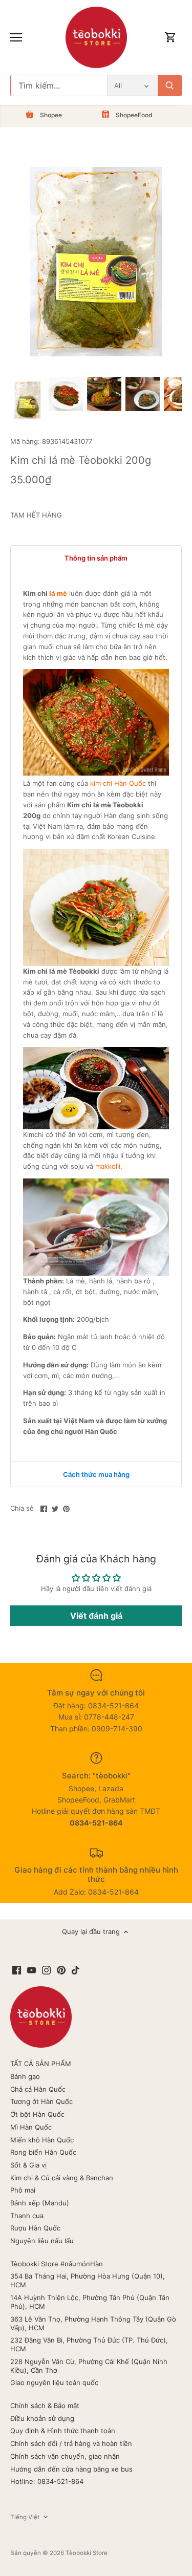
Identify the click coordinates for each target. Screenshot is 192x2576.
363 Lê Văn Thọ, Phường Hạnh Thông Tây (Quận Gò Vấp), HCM (93, 2323)
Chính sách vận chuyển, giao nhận (65, 2456)
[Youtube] (31, 1970)
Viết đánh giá (96, 1616)
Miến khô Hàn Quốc (42, 2140)
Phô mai (23, 2190)
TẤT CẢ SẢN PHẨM (41, 2064)
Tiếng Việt (25, 2517)
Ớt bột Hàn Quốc (37, 2114)
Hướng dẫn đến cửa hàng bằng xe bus (71, 2469)
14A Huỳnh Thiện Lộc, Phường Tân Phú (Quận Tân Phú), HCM (90, 2302)
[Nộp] (169, 85)
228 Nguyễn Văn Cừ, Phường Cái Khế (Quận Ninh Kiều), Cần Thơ (89, 2366)
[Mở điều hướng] (16, 37)
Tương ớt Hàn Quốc (41, 2101)
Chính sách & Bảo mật (45, 2406)
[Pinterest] (61, 1970)
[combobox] (59, 85)
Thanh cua (27, 2216)
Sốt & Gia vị (28, 2165)
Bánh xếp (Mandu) (40, 2203)
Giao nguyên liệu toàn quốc (54, 2382)
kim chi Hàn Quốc (118, 783)
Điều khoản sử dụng (42, 2418)
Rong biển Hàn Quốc (43, 2152)
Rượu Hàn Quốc (35, 2228)
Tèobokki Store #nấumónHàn (57, 2264)
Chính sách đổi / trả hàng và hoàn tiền (71, 2443)
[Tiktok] (76, 1970)
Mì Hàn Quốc (31, 2127)
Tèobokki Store (87, 2553)
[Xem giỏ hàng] (170, 38)
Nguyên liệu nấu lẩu (42, 2241)
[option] (27, 400)
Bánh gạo (25, 2076)
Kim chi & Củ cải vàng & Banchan (62, 2178)
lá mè (58, 593)
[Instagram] (46, 1970)
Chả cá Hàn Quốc (38, 2089)
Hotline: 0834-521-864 (47, 2481)
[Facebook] (17, 1970)
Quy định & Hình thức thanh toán (63, 2431)
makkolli (108, 1166)
